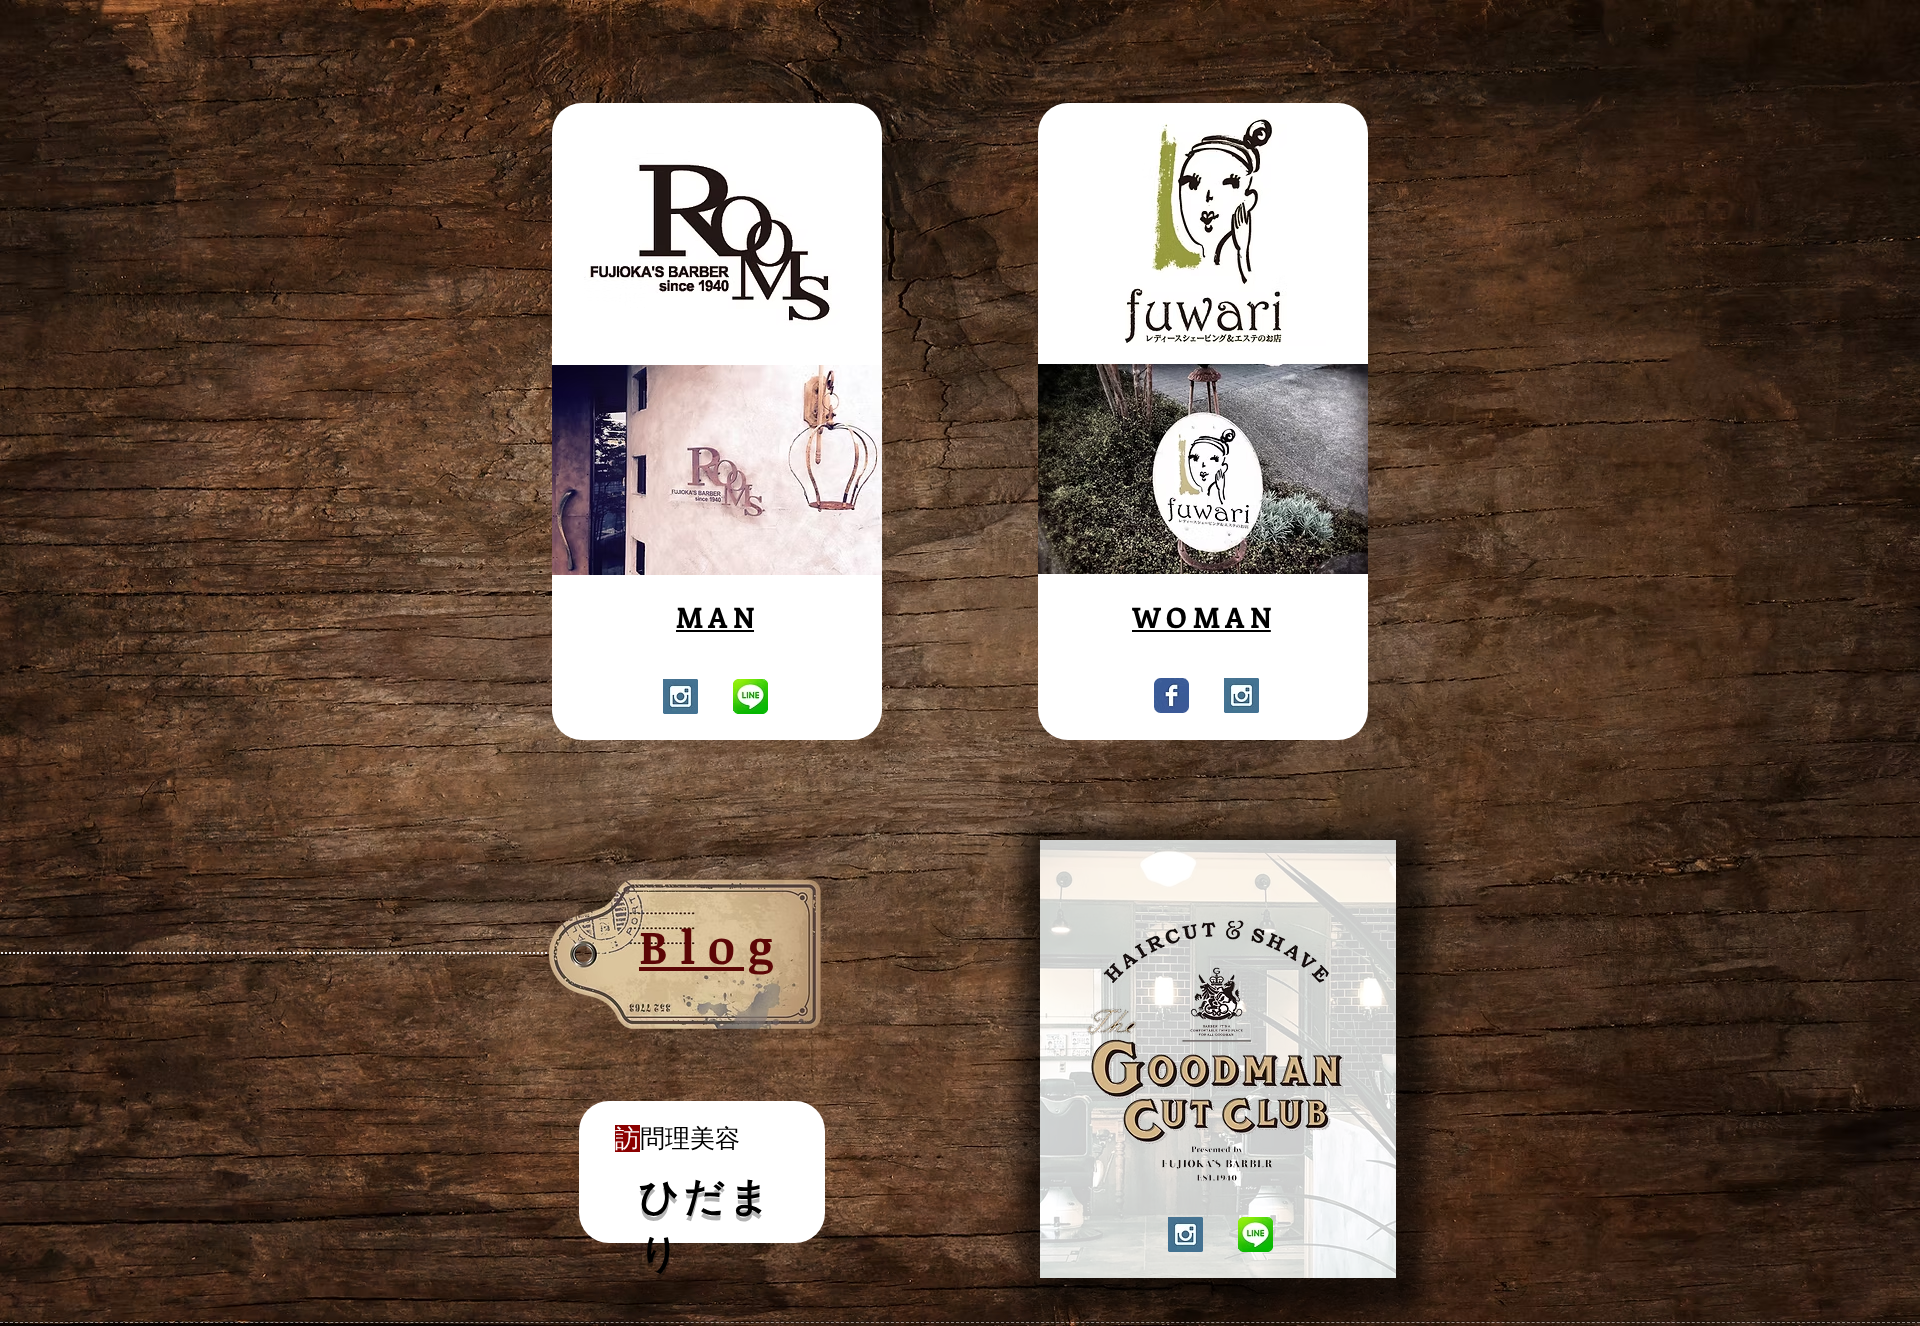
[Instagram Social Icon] (680, 696)
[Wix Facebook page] (1171, 695)
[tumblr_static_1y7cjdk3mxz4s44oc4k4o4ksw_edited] (750, 696)
